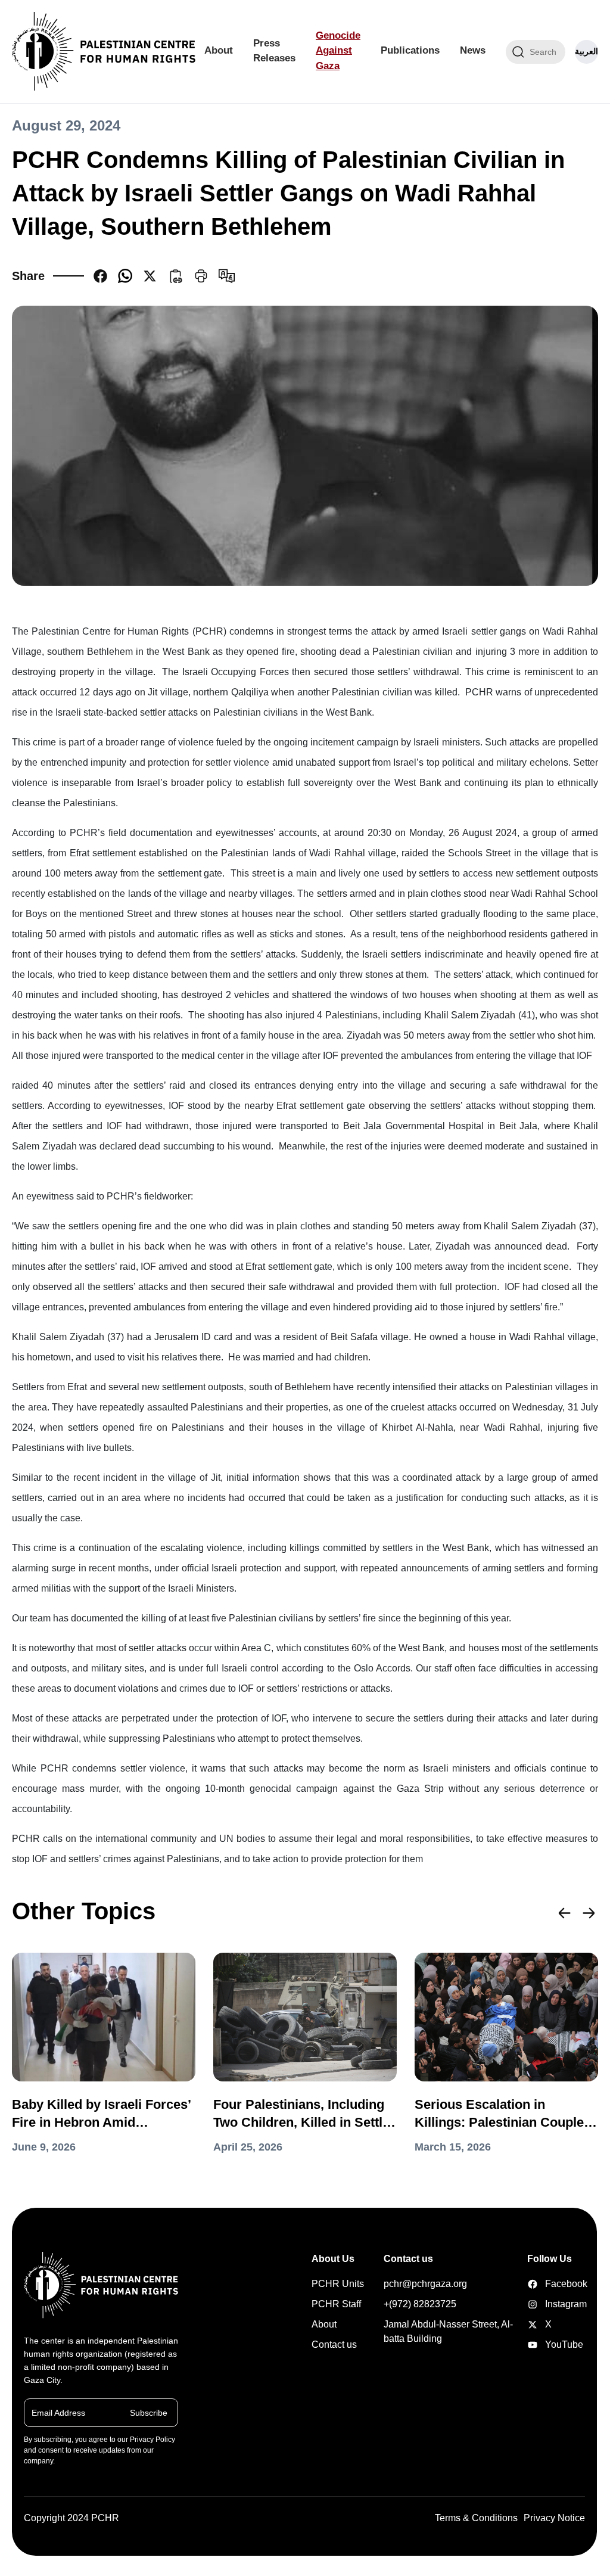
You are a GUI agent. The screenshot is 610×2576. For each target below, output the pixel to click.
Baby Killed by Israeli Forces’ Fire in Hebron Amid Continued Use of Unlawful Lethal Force (101, 2114)
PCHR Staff (336, 2304)
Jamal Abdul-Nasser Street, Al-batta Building (448, 2331)
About (219, 50)
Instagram (534, 2304)
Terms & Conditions (476, 2518)
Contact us (334, 2344)
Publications (410, 50)
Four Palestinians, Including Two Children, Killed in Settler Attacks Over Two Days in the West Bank (304, 2114)
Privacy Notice (554, 2518)
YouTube (534, 2345)
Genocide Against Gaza (338, 51)
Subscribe (149, 2413)
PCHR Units (338, 2284)
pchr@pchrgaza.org (425, 2284)
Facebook (534, 2284)
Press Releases (274, 51)
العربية (586, 51)
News (473, 50)
